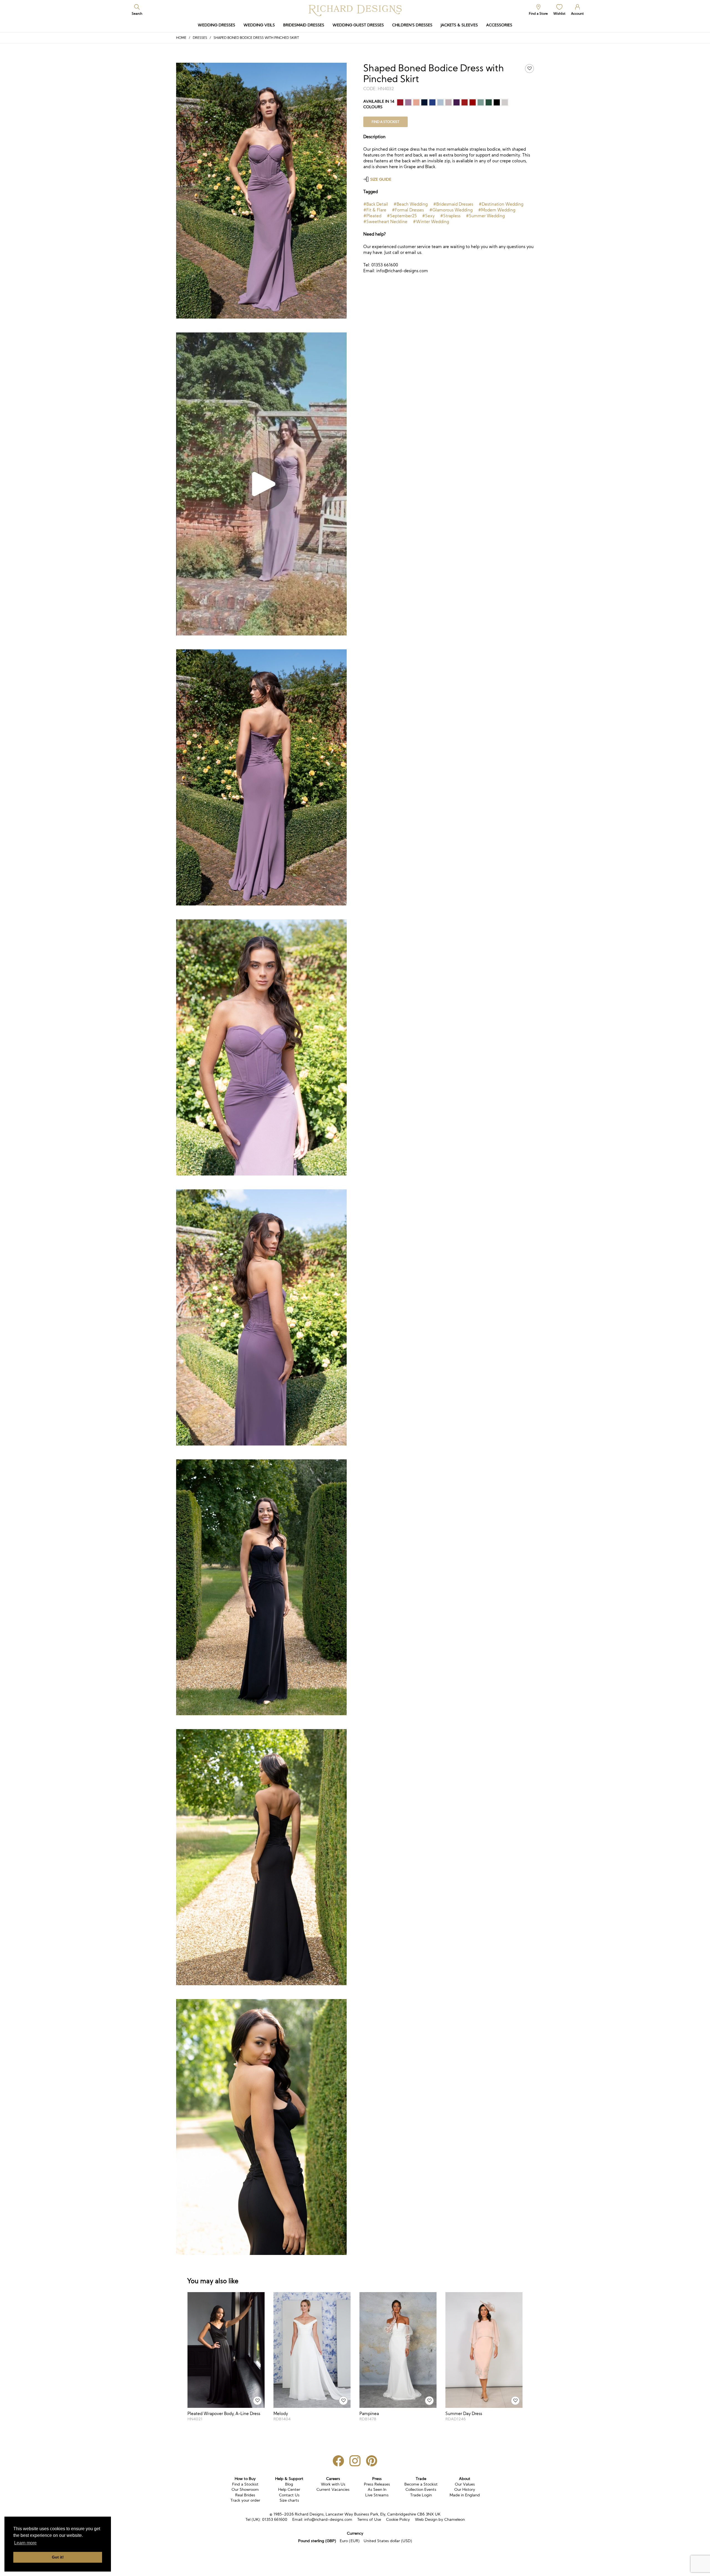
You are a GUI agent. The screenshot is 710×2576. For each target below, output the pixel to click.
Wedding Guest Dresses (358, 25)
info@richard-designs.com (328, 2519)
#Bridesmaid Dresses (453, 204)
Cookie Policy (398, 2519)
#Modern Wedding (497, 210)
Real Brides (245, 2495)
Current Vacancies (333, 2489)
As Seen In (377, 2489)
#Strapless (450, 216)
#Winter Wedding (431, 222)
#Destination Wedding (501, 204)
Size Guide (381, 179)
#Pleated (372, 216)
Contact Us (289, 2495)
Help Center (289, 2489)
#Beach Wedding (411, 204)
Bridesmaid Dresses (304, 25)
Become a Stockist (421, 2484)
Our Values (465, 2484)
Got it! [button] (58, 2557)
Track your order (245, 2500)
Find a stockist (386, 122)
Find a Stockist (245, 2484)
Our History (465, 2489)
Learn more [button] (25, 2543)
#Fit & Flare (375, 210)
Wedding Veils (259, 25)
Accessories (499, 25)
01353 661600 (275, 2519)
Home (181, 38)
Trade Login (421, 2495)
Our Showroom (245, 2489)
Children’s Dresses (412, 25)
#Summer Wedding (485, 216)
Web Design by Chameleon (440, 2519)
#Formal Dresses (408, 210)
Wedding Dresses (216, 25)
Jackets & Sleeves (459, 25)
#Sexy (428, 216)
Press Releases (377, 2484)
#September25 (402, 216)
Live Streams (377, 2495)
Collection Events (421, 2489)
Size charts (289, 2500)
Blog (289, 2484)
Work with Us (333, 2484)
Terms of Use (369, 2519)
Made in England (465, 2495)
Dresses (200, 38)
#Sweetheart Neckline (385, 222)
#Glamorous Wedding (451, 210)
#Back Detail (376, 204)
